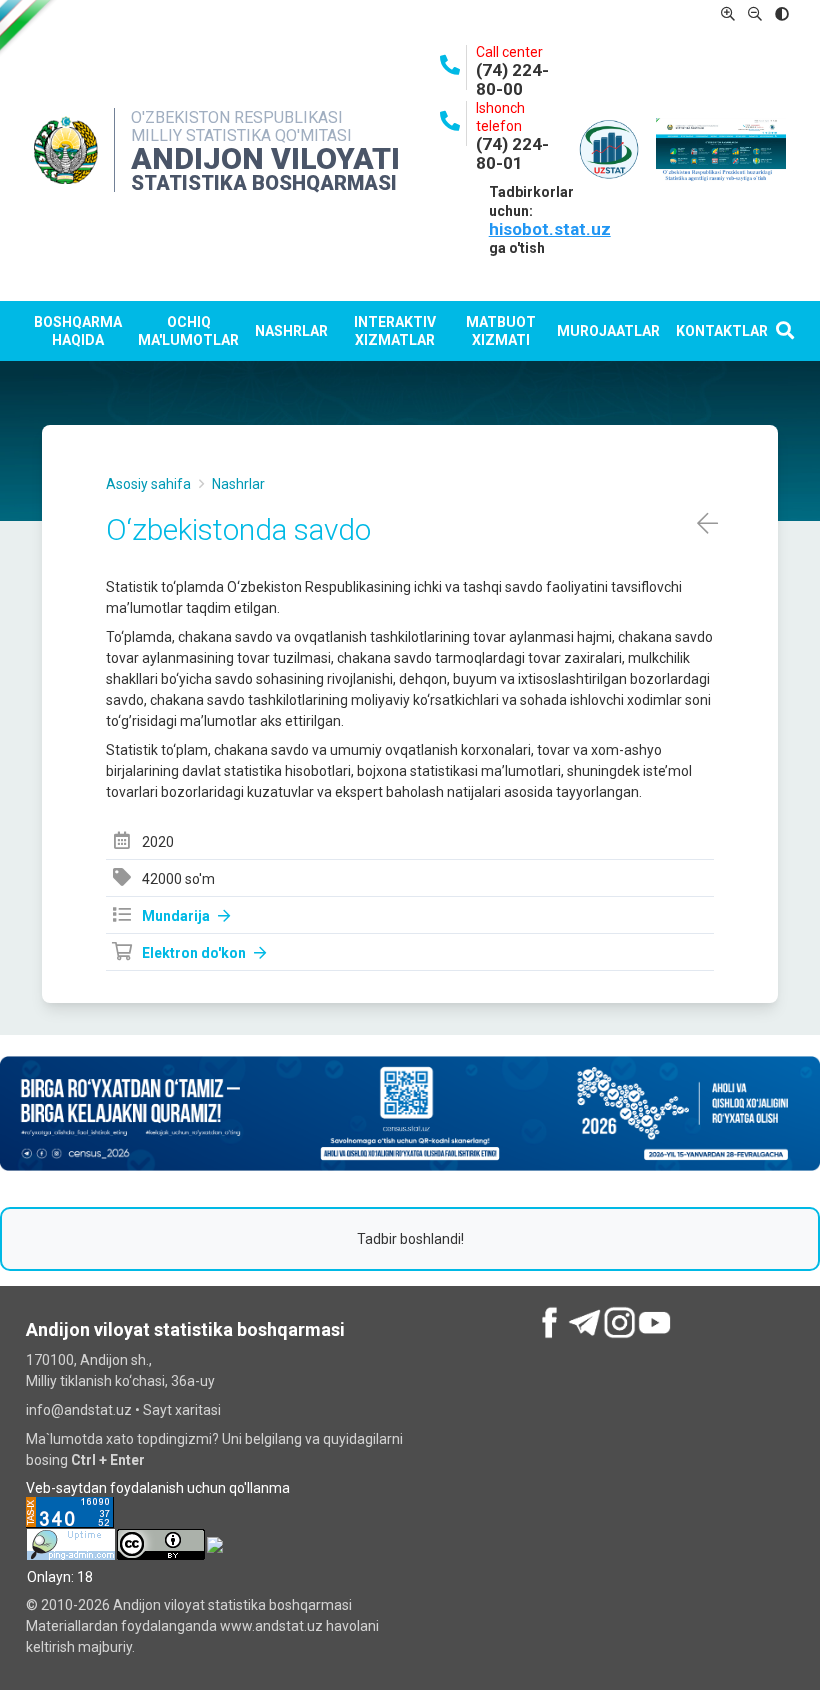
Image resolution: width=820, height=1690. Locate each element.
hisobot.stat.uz (550, 229)
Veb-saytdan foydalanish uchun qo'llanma (158, 1488)
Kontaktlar (722, 331)
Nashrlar (291, 331)
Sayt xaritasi (182, 1410)
